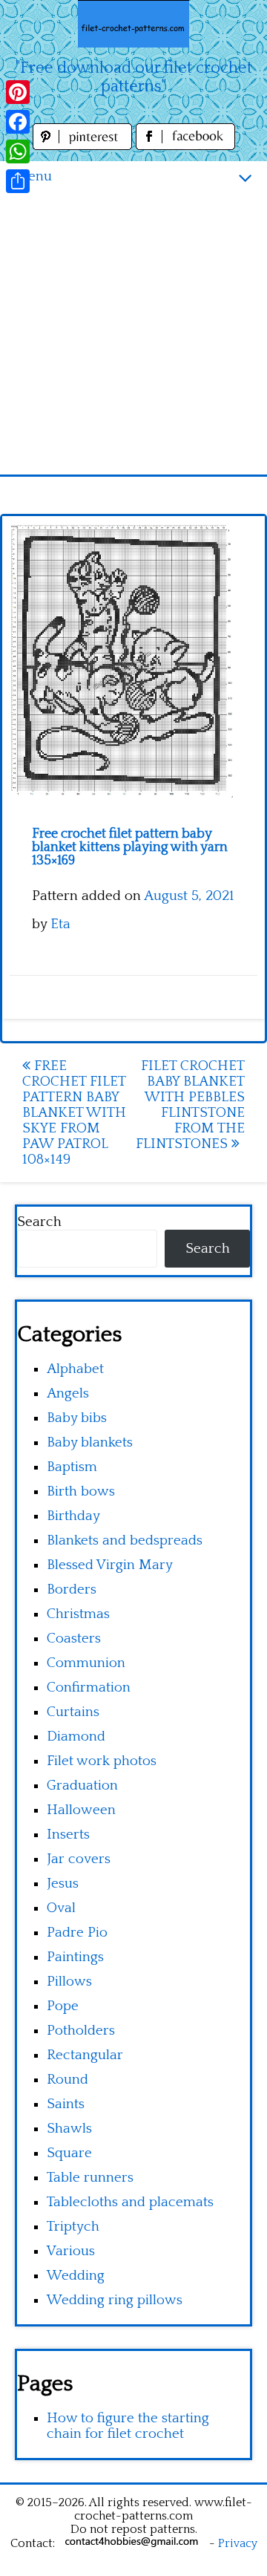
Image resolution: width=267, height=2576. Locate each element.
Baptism (72, 1467)
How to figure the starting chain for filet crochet (128, 2426)
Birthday (73, 1516)
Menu (33, 176)
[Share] (18, 181)
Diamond (76, 1737)
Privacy (238, 2543)
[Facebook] (18, 122)
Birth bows (81, 1491)
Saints (66, 2104)
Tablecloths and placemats (130, 2202)
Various (71, 2251)
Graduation (82, 1786)
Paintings (75, 1957)
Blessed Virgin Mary (110, 1565)
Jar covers (79, 1859)
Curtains (73, 1712)
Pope (63, 2006)
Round (67, 2080)
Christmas (78, 1614)
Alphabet (75, 1369)
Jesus (63, 1884)
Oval (61, 1908)
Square (69, 2153)
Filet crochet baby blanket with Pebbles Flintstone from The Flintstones (190, 1105)
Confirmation (89, 1688)
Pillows (69, 1982)
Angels (68, 1393)
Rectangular (85, 2055)
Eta (60, 924)
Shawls (69, 2129)
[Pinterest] (18, 92)
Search (39, 1222)
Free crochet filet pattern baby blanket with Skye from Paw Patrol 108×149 (74, 1113)
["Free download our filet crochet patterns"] (133, 24)
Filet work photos (102, 1761)
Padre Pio (77, 1933)
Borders (72, 1589)
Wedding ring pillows (115, 2300)
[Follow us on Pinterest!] (84, 146)
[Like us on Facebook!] (185, 146)
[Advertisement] (133, 333)
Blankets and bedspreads (125, 1540)
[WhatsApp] (18, 151)
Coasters (74, 1638)
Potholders (81, 2031)
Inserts (68, 1835)
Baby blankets (90, 1442)
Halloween (81, 1810)
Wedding (76, 2276)
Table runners (90, 2178)
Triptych (73, 2227)
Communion (86, 1663)
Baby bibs (77, 1418)
